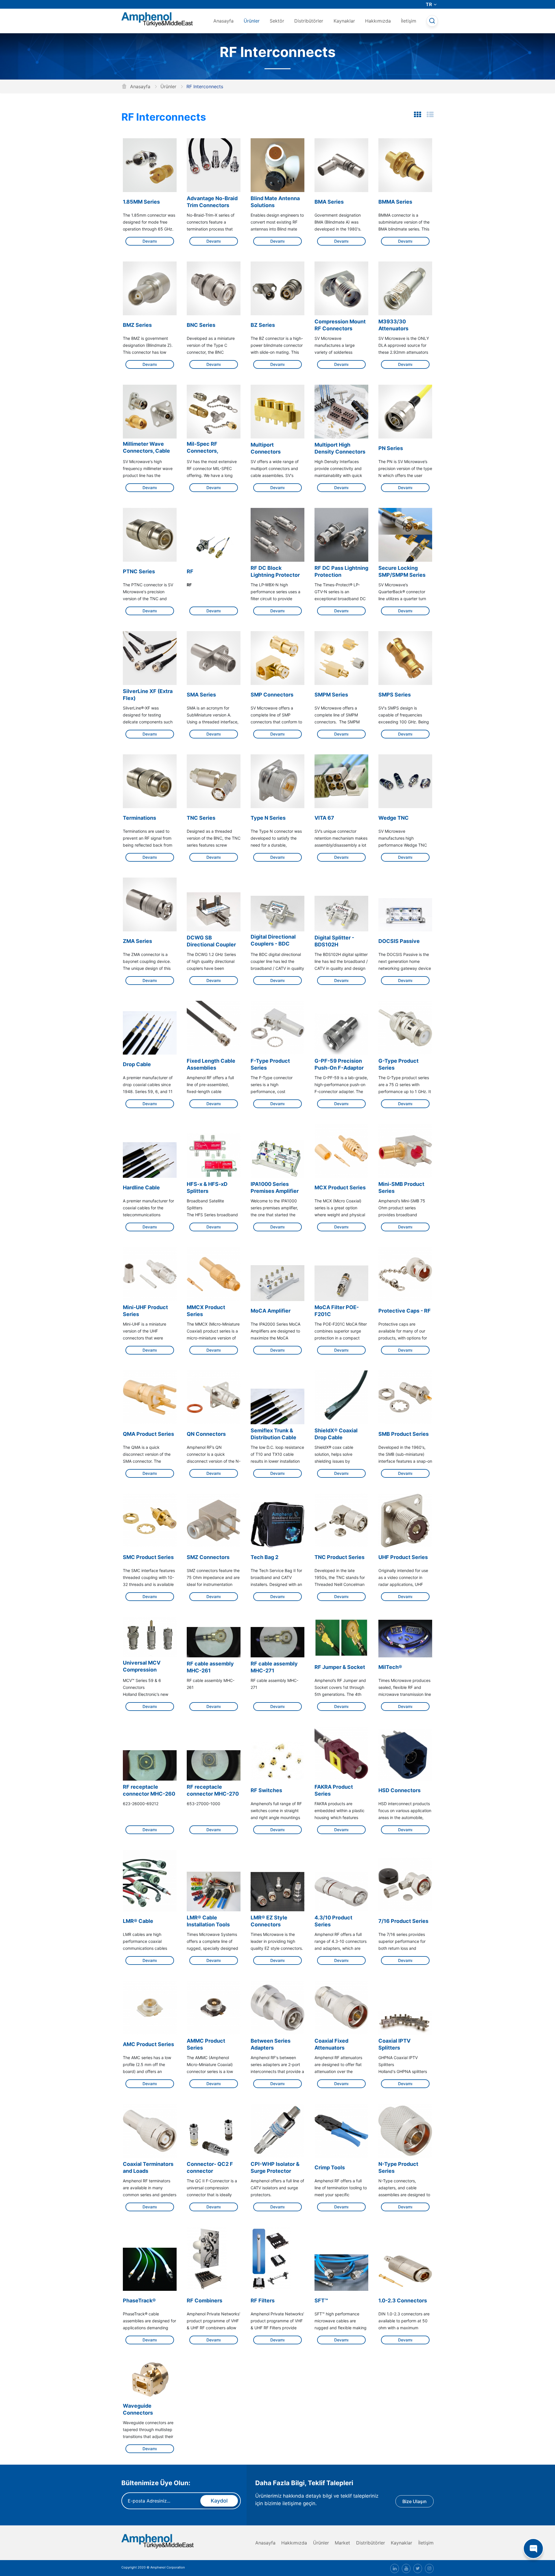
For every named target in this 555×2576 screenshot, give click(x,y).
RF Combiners (205, 2300)
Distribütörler (309, 21)
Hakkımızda (378, 21)
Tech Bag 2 (264, 1557)
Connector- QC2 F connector (210, 2167)
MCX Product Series (340, 1187)
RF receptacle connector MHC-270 (213, 1790)
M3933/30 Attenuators (393, 325)
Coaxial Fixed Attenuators (331, 2044)
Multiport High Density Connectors (340, 448)
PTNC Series (139, 571)
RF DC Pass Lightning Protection (341, 571)
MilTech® (390, 1667)
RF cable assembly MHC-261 (210, 1667)
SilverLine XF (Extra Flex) (148, 695)
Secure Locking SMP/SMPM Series (402, 571)
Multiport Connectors (266, 448)
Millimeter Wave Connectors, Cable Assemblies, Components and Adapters (146, 448)
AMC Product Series (148, 2044)
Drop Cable (137, 1064)
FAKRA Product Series (334, 1790)
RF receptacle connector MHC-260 (149, 1790)
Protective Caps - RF (405, 1311)
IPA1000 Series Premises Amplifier (275, 1187)
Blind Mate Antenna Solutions (275, 202)
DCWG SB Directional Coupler (211, 941)
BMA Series (329, 202)
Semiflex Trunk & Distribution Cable (273, 1434)
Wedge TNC (394, 818)
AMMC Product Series (206, 2044)
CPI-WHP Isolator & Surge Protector (275, 2167)
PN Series (391, 448)
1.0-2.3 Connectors (403, 2300)
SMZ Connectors (208, 1557)
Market (342, 2543)
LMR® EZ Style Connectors (269, 1921)
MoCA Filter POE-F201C (337, 1311)
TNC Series (201, 818)
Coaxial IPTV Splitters (394, 2044)
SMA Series (201, 695)
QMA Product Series (148, 1434)
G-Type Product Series (398, 1064)
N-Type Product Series (398, 2167)
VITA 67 (324, 818)
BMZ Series (137, 325)
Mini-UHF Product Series (145, 1311)
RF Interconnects (164, 117)
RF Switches (266, 1790)
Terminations (139, 818)
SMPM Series (331, 695)
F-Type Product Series (270, 1064)
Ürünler (252, 21)
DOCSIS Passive (399, 941)
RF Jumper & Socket (340, 1667)
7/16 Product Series (403, 1921)
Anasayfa (223, 21)
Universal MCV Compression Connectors (142, 1667)
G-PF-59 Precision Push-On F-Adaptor (339, 1064)
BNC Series (201, 325)
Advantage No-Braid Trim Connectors (212, 202)
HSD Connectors (399, 1790)
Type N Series (268, 818)
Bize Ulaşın (415, 2501)
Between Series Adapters (271, 2044)
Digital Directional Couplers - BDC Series (273, 941)
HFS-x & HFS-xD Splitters (207, 1187)
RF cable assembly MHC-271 (274, 1667)
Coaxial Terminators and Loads (148, 2167)
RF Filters (263, 2300)
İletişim (409, 21)
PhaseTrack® (139, 2300)
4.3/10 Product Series (333, 1921)
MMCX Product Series (206, 1311)
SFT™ (321, 2300)
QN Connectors (206, 1434)
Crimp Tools (330, 2167)
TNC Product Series (340, 1557)
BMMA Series (395, 202)
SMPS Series (395, 695)
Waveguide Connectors (138, 2409)
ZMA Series (137, 941)
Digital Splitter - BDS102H (334, 941)
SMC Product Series (148, 1557)
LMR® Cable (138, 1921)
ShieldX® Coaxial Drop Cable (336, 1434)
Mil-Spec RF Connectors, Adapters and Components (203, 448)
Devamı (150, 241)
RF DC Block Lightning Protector (275, 571)
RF (190, 571)
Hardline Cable (141, 1187)
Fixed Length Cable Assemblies (211, 1064)
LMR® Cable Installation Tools (208, 1921)
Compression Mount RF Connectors (340, 325)
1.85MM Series (141, 202)
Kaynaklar (344, 21)
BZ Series (263, 325)
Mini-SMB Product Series (401, 1187)
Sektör (277, 21)
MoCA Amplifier (271, 1311)
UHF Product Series (403, 1557)
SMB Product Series (404, 1434)
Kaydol (219, 2501)
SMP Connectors (272, 695)
